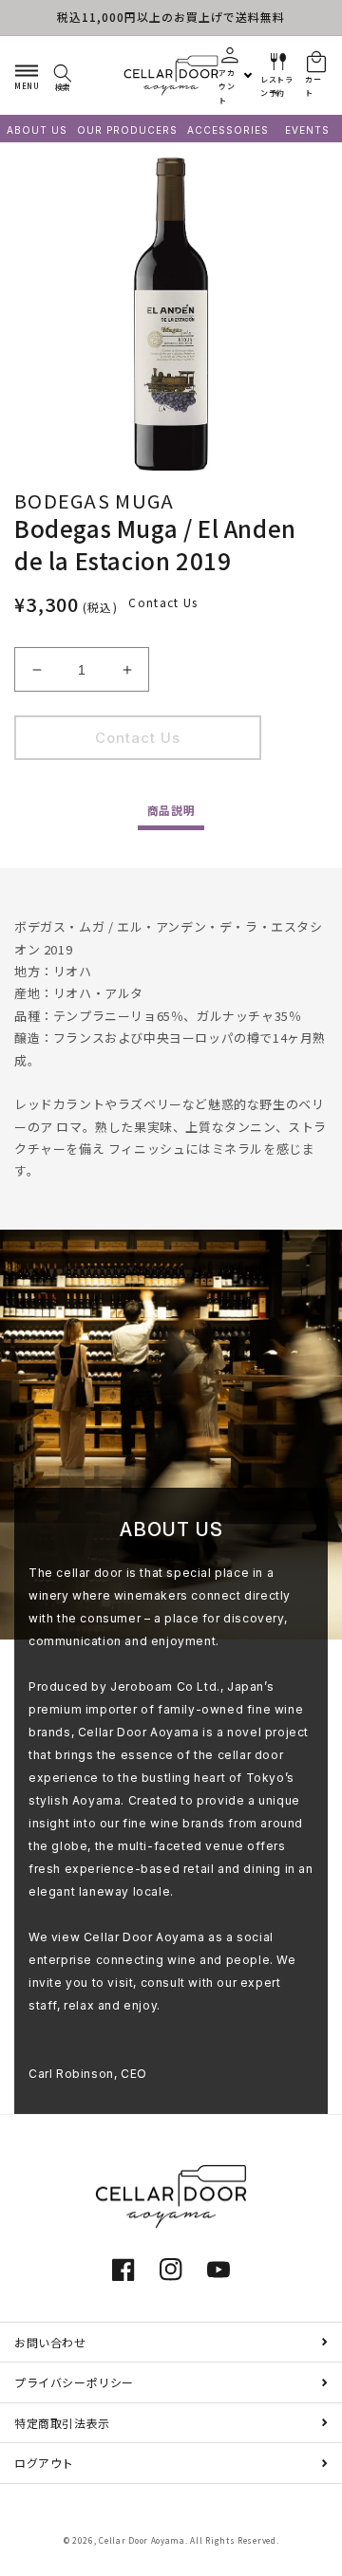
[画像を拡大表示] (171, 314)
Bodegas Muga (95, 500)
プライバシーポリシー (74, 2382)
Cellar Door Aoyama (142, 2540)
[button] (27, 75)
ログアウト (44, 2463)
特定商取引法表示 (62, 2423)
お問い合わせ (50, 2342)
